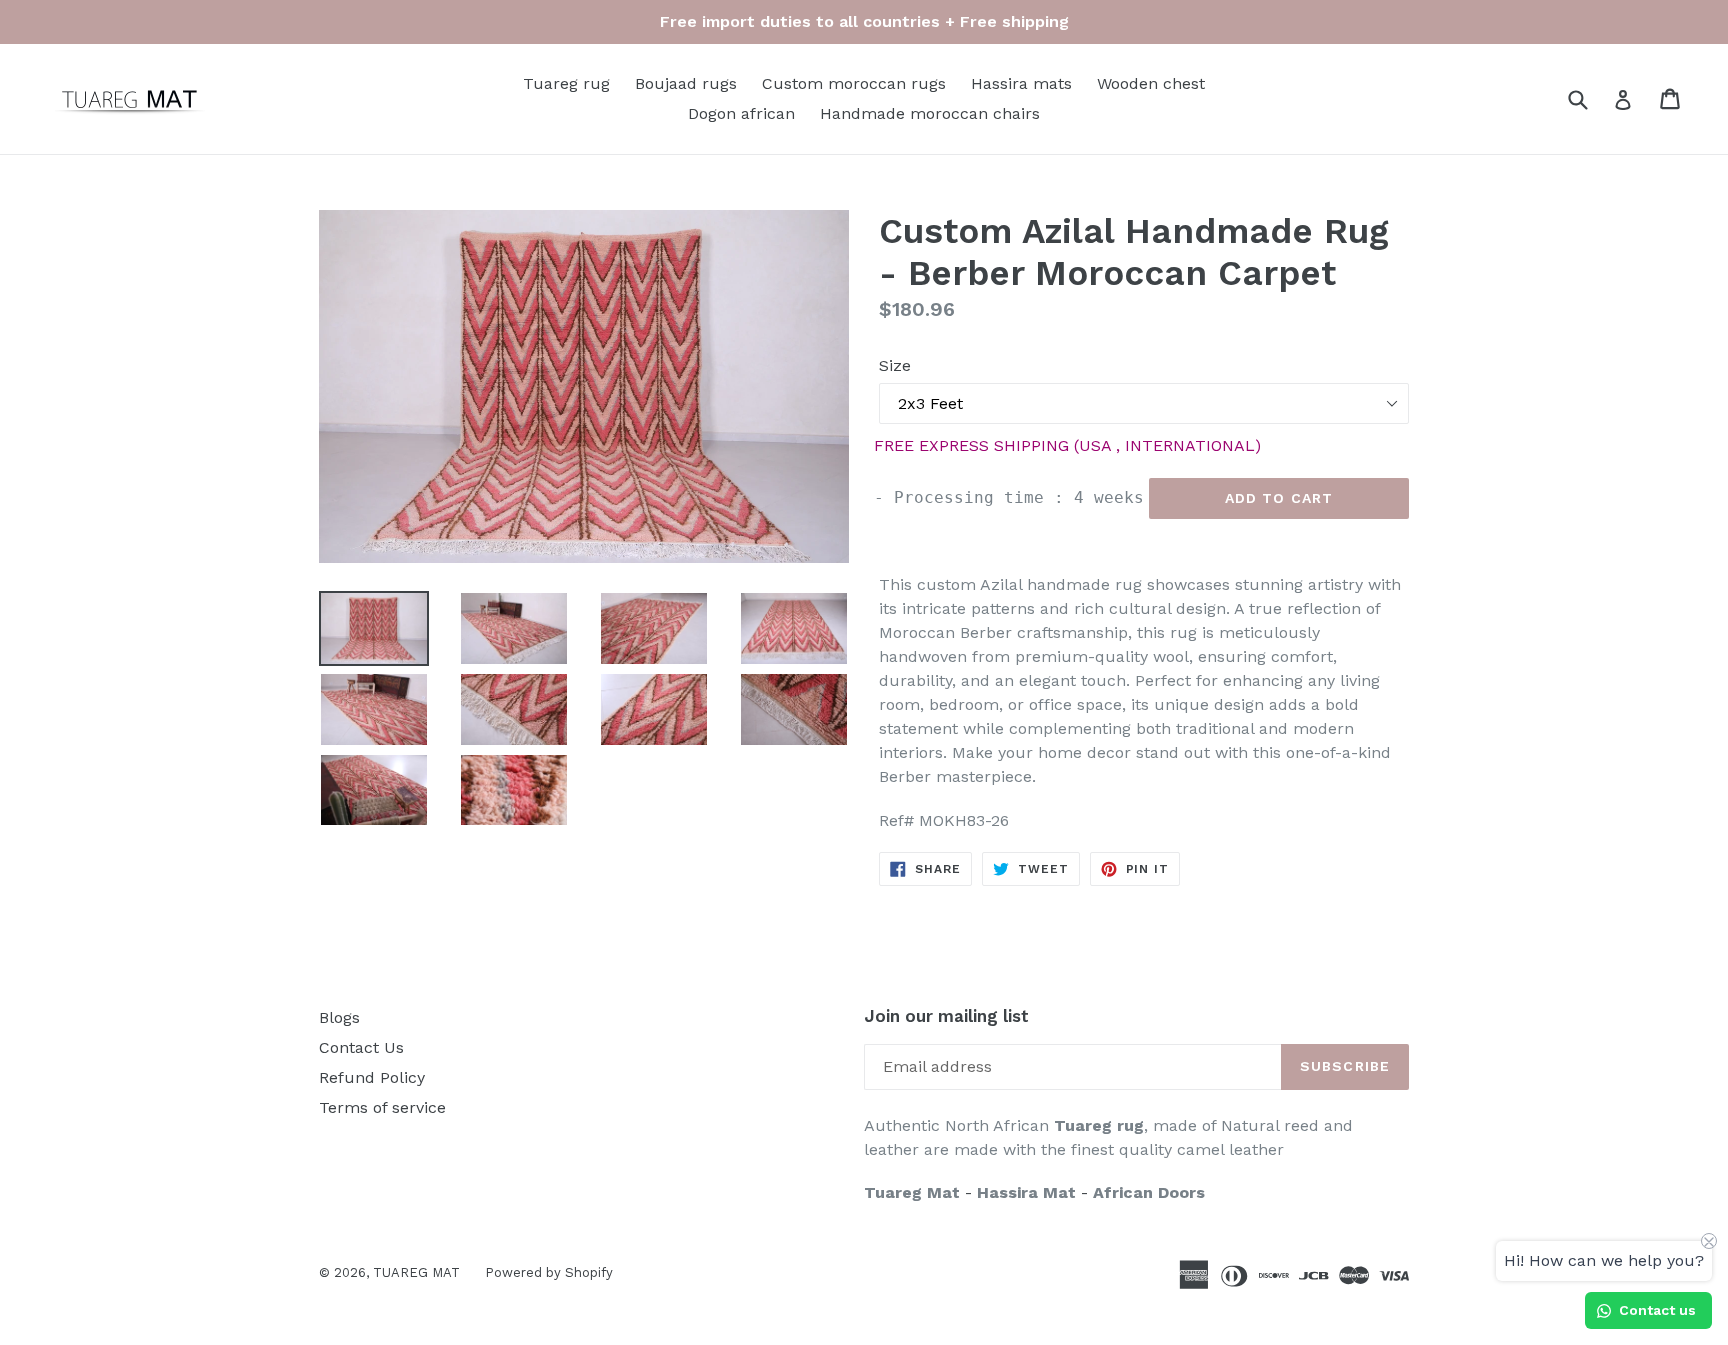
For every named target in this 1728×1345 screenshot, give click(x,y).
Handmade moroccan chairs (930, 113)
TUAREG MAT (416, 1272)
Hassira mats (1021, 83)
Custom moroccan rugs (854, 83)
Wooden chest (1151, 83)
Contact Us (361, 1047)
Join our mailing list (946, 1016)
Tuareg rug (566, 83)
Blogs (339, 1017)
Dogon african (741, 113)
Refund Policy (372, 1077)
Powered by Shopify (549, 1272)
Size (895, 365)
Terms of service (382, 1107)
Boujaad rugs (686, 83)
